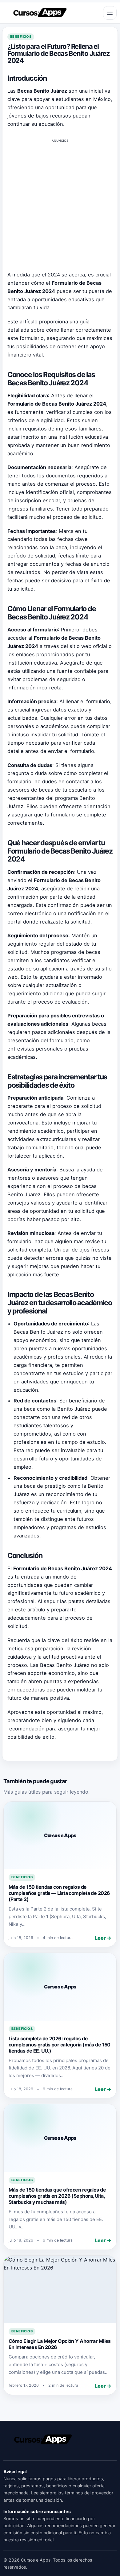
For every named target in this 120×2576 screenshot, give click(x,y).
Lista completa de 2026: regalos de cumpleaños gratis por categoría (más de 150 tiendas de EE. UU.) (60, 2045)
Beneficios (21, 37)
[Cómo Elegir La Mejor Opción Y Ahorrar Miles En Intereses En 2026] (60, 2289)
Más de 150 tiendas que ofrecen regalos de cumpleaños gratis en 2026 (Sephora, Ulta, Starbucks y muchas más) (57, 2196)
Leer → (103, 1938)
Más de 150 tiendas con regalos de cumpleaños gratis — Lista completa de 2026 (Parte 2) (59, 1893)
